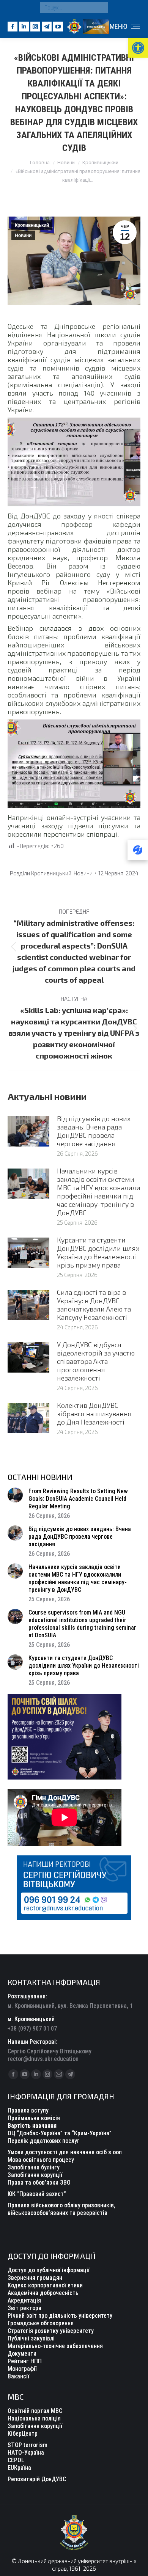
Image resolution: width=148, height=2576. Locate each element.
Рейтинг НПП (25, 2361)
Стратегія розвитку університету (51, 2331)
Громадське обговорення (41, 2323)
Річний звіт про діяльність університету (60, 2316)
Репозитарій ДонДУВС (37, 2479)
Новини (23, 236)
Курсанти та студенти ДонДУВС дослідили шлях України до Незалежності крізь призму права (98, 1252)
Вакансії (18, 2376)
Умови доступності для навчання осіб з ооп (65, 2152)
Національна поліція (34, 2418)
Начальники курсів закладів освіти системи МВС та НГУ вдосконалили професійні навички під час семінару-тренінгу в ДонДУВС (99, 1192)
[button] (138, 48)
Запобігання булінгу (34, 2167)
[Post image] (28, 1131)
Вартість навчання (32, 2126)
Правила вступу (28, 2110)
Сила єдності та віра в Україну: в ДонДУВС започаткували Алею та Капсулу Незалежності (94, 1305)
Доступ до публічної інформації (49, 2270)
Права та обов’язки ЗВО (39, 2183)
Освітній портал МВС (35, 2411)
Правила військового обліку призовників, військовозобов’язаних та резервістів (61, 2209)
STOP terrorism (28, 2445)
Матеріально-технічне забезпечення (55, 2346)
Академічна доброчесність (43, 2293)
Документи (22, 2354)
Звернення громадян (35, 2278)
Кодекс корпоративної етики (45, 2285)
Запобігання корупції (35, 2175)
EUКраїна (19, 2468)
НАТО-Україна (26, 2453)
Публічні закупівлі (31, 2338)
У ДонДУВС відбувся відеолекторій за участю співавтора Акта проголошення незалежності (96, 1361)
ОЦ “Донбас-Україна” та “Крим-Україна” (60, 2133)
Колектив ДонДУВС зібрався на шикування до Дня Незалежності (94, 1414)
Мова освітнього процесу (41, 2160)
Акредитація (24, 2300)
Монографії (22, 2369)
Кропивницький (32, 225)
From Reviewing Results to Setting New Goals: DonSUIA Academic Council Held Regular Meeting (78, 1499)
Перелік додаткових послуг (44, 2141)
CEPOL (16, 2460)
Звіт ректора (24, 2308)
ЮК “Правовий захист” (37, 2194)
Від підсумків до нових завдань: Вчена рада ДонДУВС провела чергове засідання (94, 1131)
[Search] (101, 8)
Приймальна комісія (34, 2118)
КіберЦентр (23, 2434)
